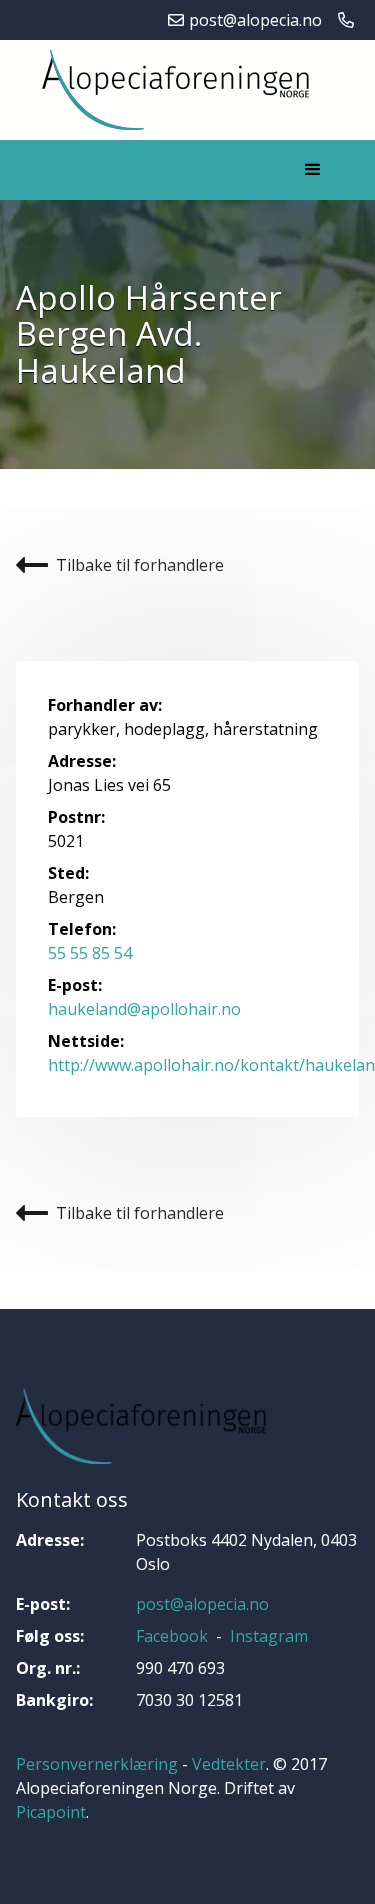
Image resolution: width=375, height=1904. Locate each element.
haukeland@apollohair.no (144, 1009)
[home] (170, 90)
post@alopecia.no (202, 1604)
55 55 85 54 (90, 953)
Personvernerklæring (97, 1764)
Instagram (269, 1636)
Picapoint (51, 1812)
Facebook (172, 1636)
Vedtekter (229, 1764)
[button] (313, 170)
